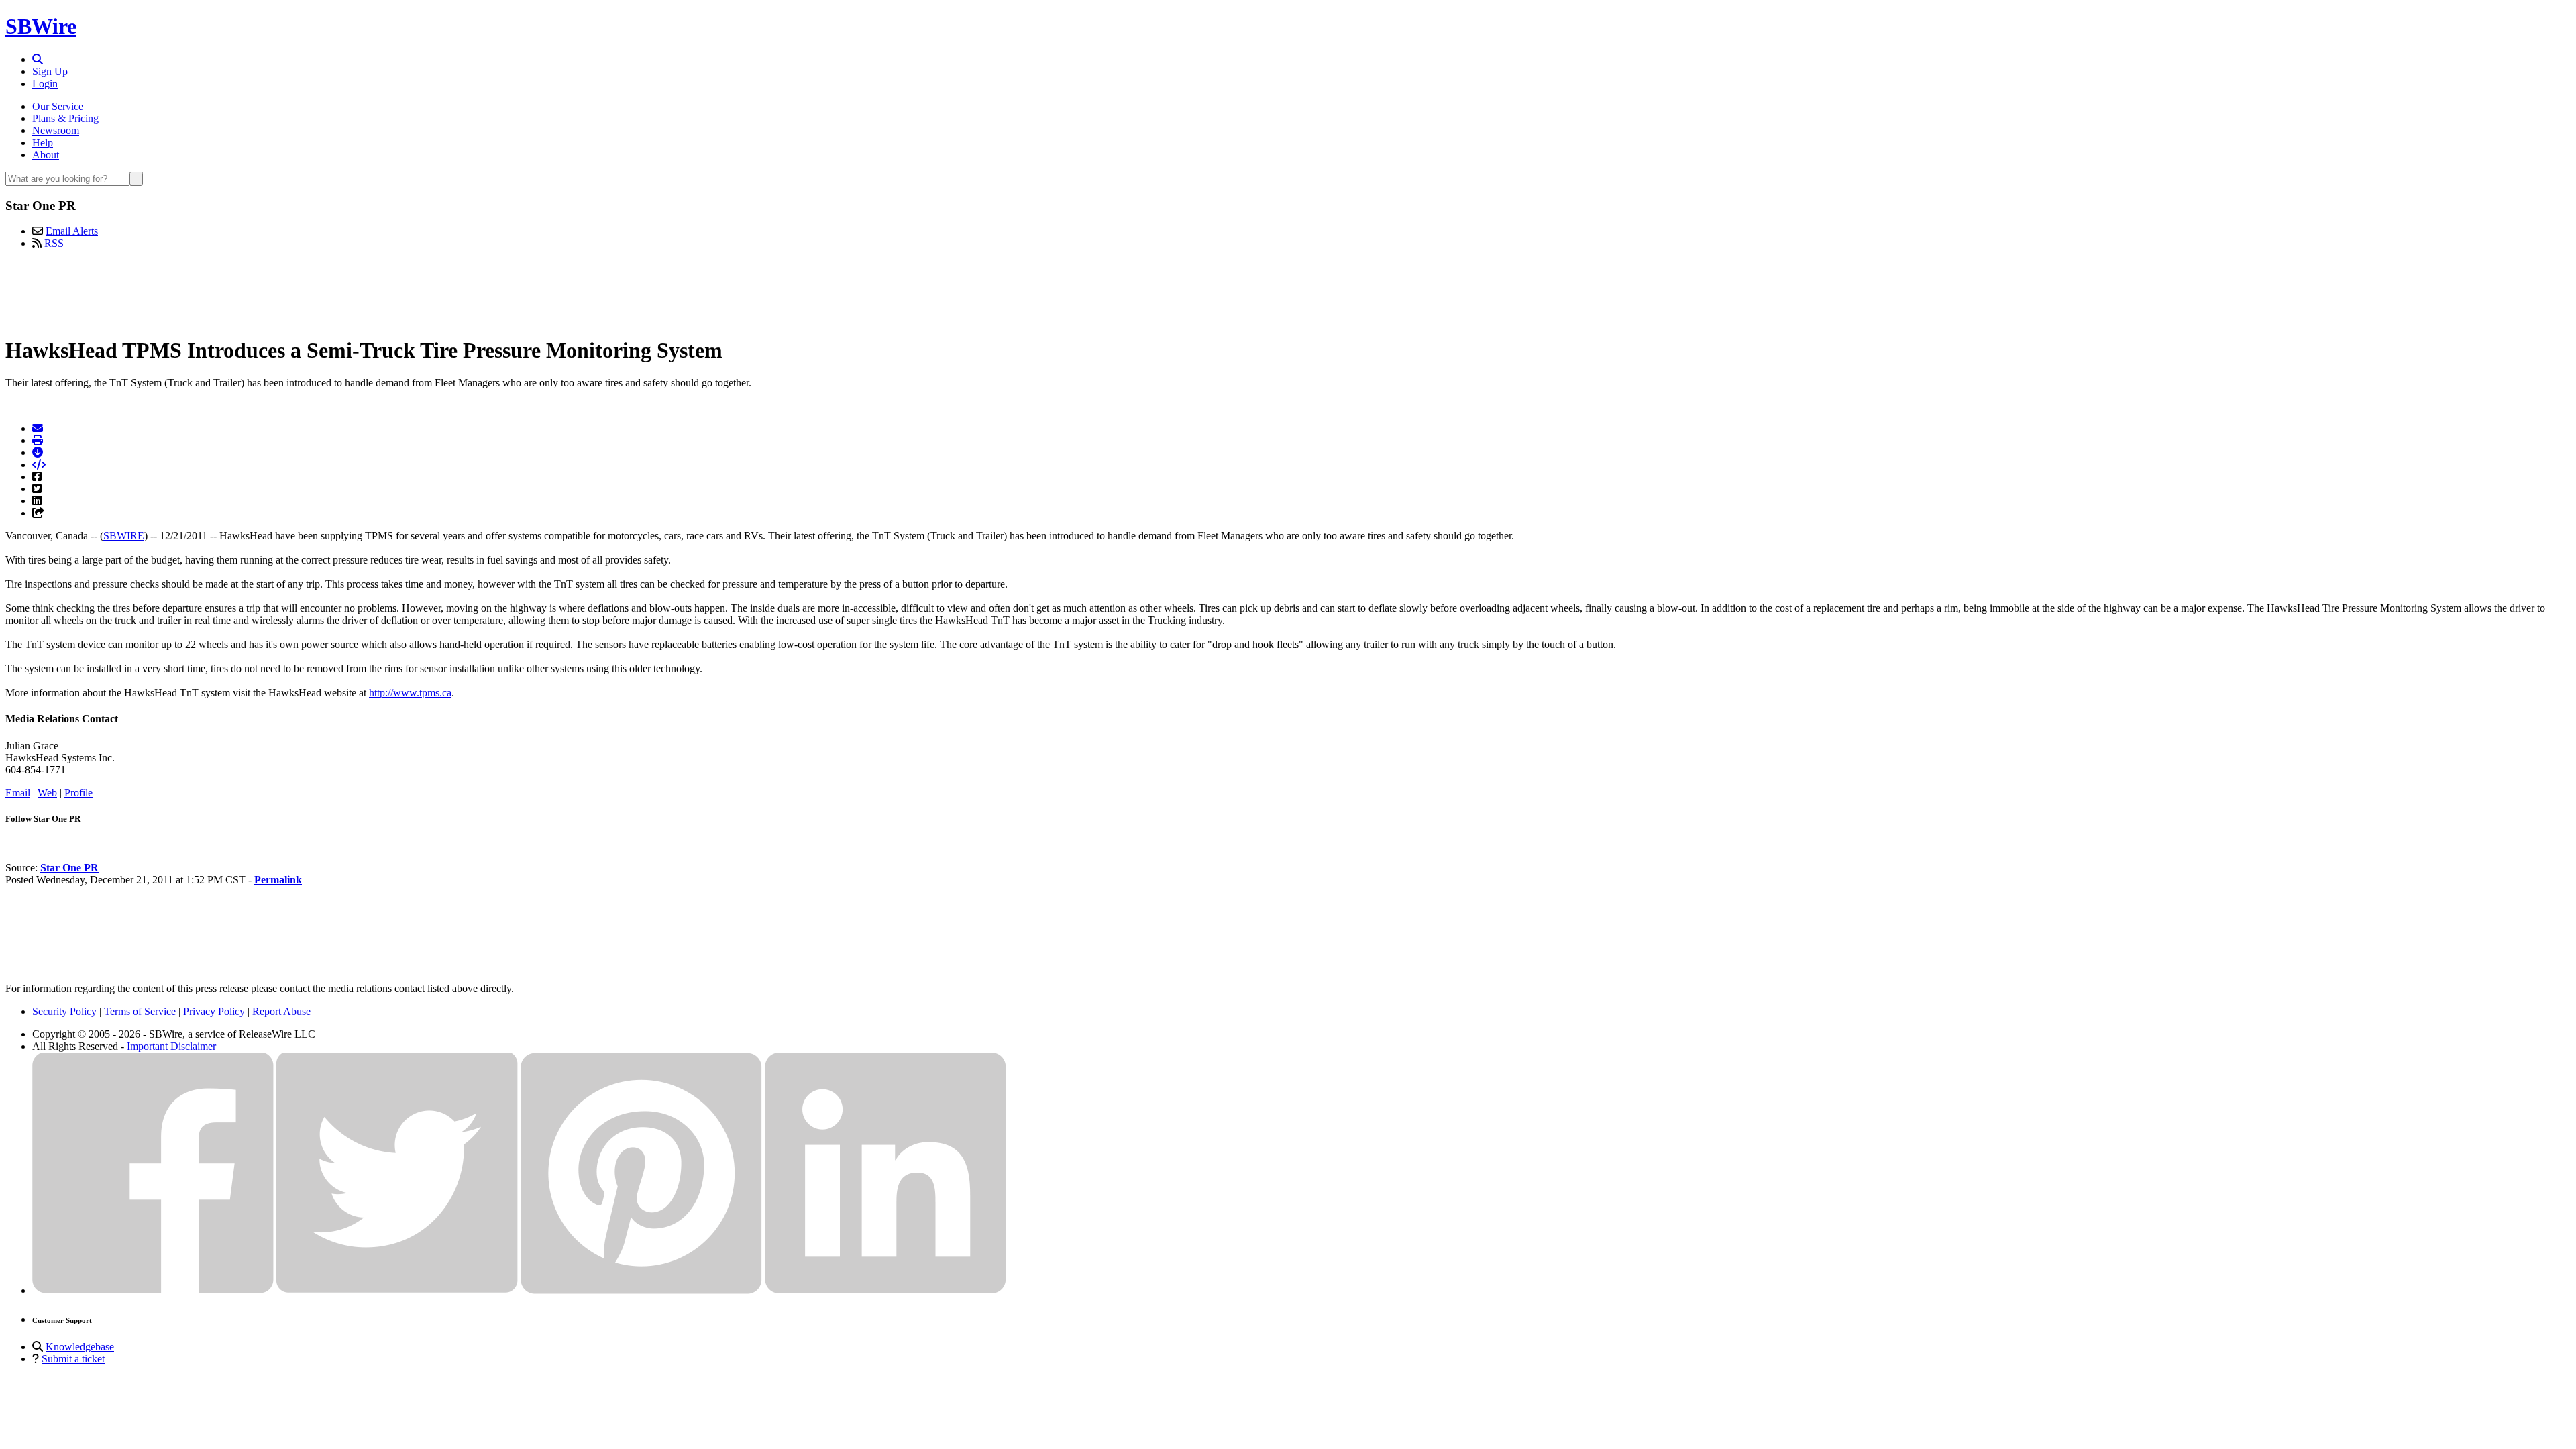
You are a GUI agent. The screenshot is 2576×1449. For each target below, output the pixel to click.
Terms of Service (140, 1011)
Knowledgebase (80, 1347)
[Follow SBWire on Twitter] (397, 1290)
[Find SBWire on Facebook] (153, 1290)
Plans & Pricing (65, 118)
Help (43, 143)
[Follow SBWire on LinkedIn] (885, 1290)
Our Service (58, 106)
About (46, 155)
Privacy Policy (214, 1011)
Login (45, 84)
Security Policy (64, 1011)
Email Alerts (72, 231)
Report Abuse (281, 1011)
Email (18, 793)
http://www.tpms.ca (410, 693)
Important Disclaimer (171, 1046)
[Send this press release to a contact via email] (38, 428)
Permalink (278, 880)
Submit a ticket (73, 1359)
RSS (54, 243)
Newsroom (56, 130)
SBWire (41, 26)
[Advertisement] (1288, 290)
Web (47, 793)
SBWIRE (124, 536)
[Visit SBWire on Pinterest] (641, 1290)
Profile (78, 793)
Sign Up (50, 71)
